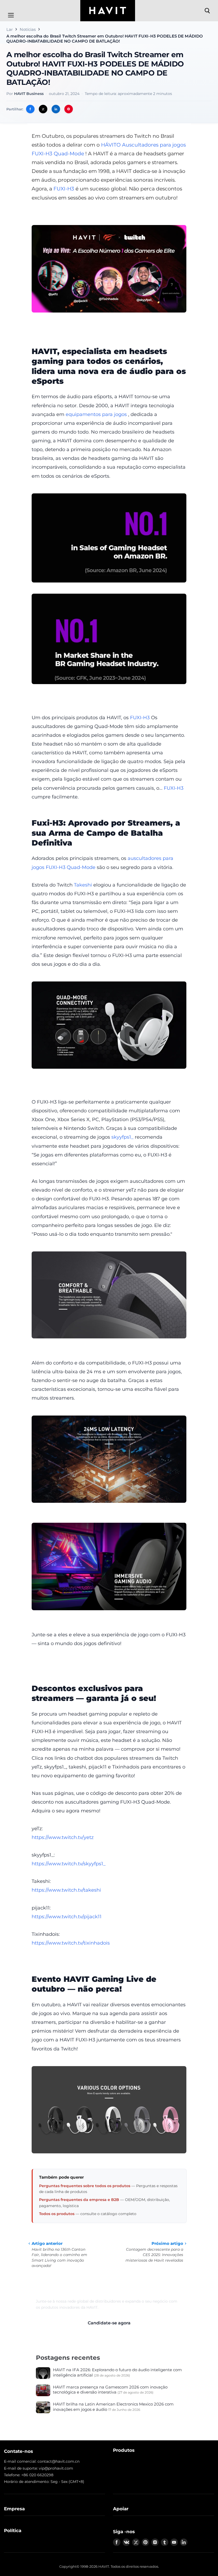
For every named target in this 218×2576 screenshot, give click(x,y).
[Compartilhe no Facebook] (30, 109)
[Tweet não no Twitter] (43, 109)
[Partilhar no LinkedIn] (56, 109)
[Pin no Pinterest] (69, 109)
